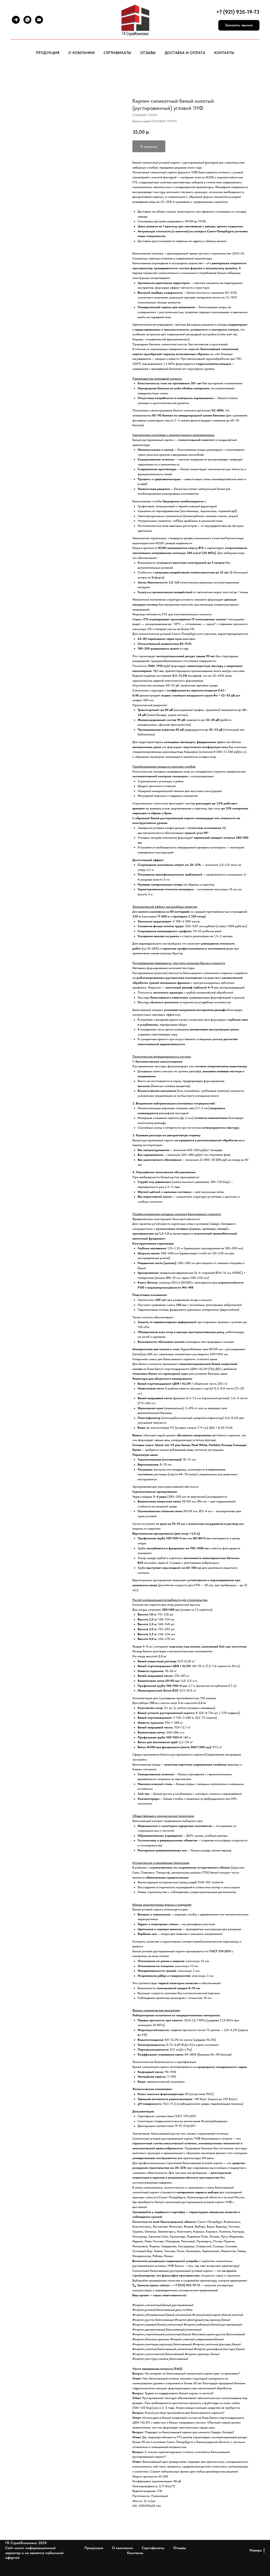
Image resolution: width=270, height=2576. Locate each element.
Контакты (224, 53)
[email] (39, 20)
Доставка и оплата (185, 53)
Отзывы (148, 53)
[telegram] (16, 20)
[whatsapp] (27, 20)
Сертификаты (117, 53)
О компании (81, 53)
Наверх (255, 2550)
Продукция (48, 53)
